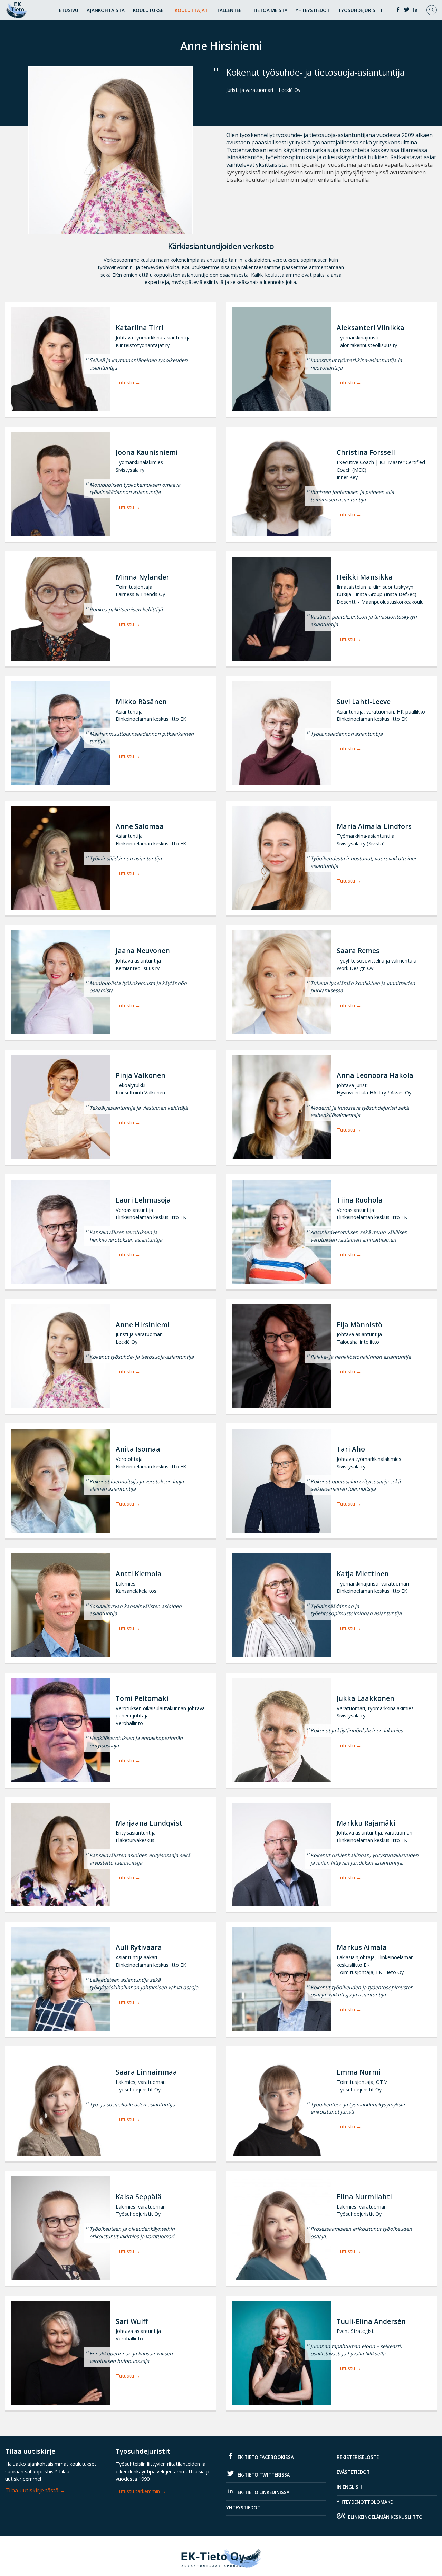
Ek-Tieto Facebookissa (265, 2457)
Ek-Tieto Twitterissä (263, 2475)
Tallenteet (230, 10)
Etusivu (69, 10)
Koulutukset (150, 10)
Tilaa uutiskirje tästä (32, 2490)
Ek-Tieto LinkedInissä (263, 2492)
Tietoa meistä (270, 10)
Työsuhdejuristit (361, 10)
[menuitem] (69, 9)
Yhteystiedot (313, 10)
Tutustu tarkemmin (138, 2491)
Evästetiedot (353, 2472)
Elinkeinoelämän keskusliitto (385, 2517)
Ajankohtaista (106, 10)
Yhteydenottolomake (365, 2502)
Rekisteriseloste (358, 2457)
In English (349, 2487)
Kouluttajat (191, 10)
